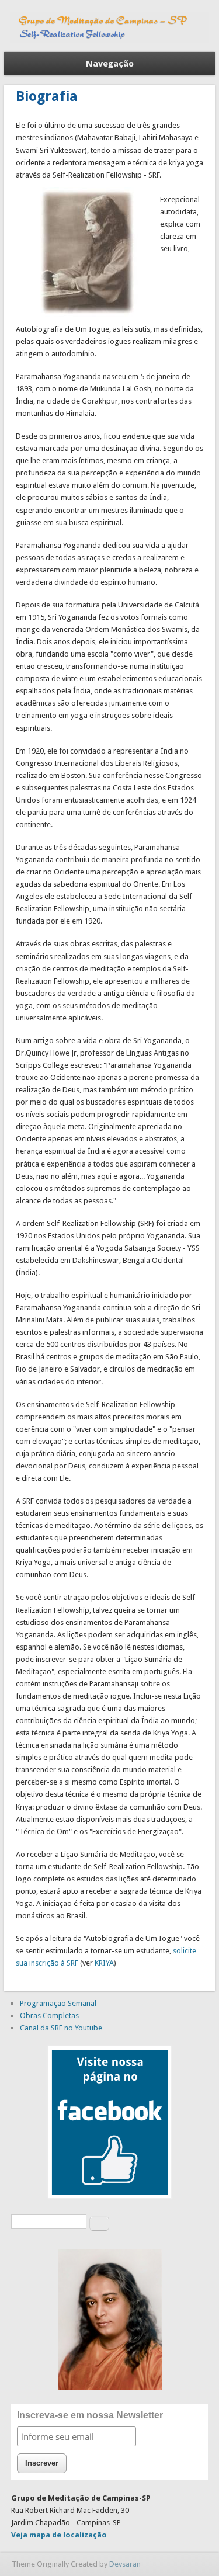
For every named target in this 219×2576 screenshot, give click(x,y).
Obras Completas (49, 2016)
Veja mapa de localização (59, 2535)
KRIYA (104, 1963)
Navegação (110, 64)
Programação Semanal (58, 2003)
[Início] (110, 40)
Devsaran (125, 2564)
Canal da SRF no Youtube (61, 2028)
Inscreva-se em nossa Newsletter (90, 2415)
